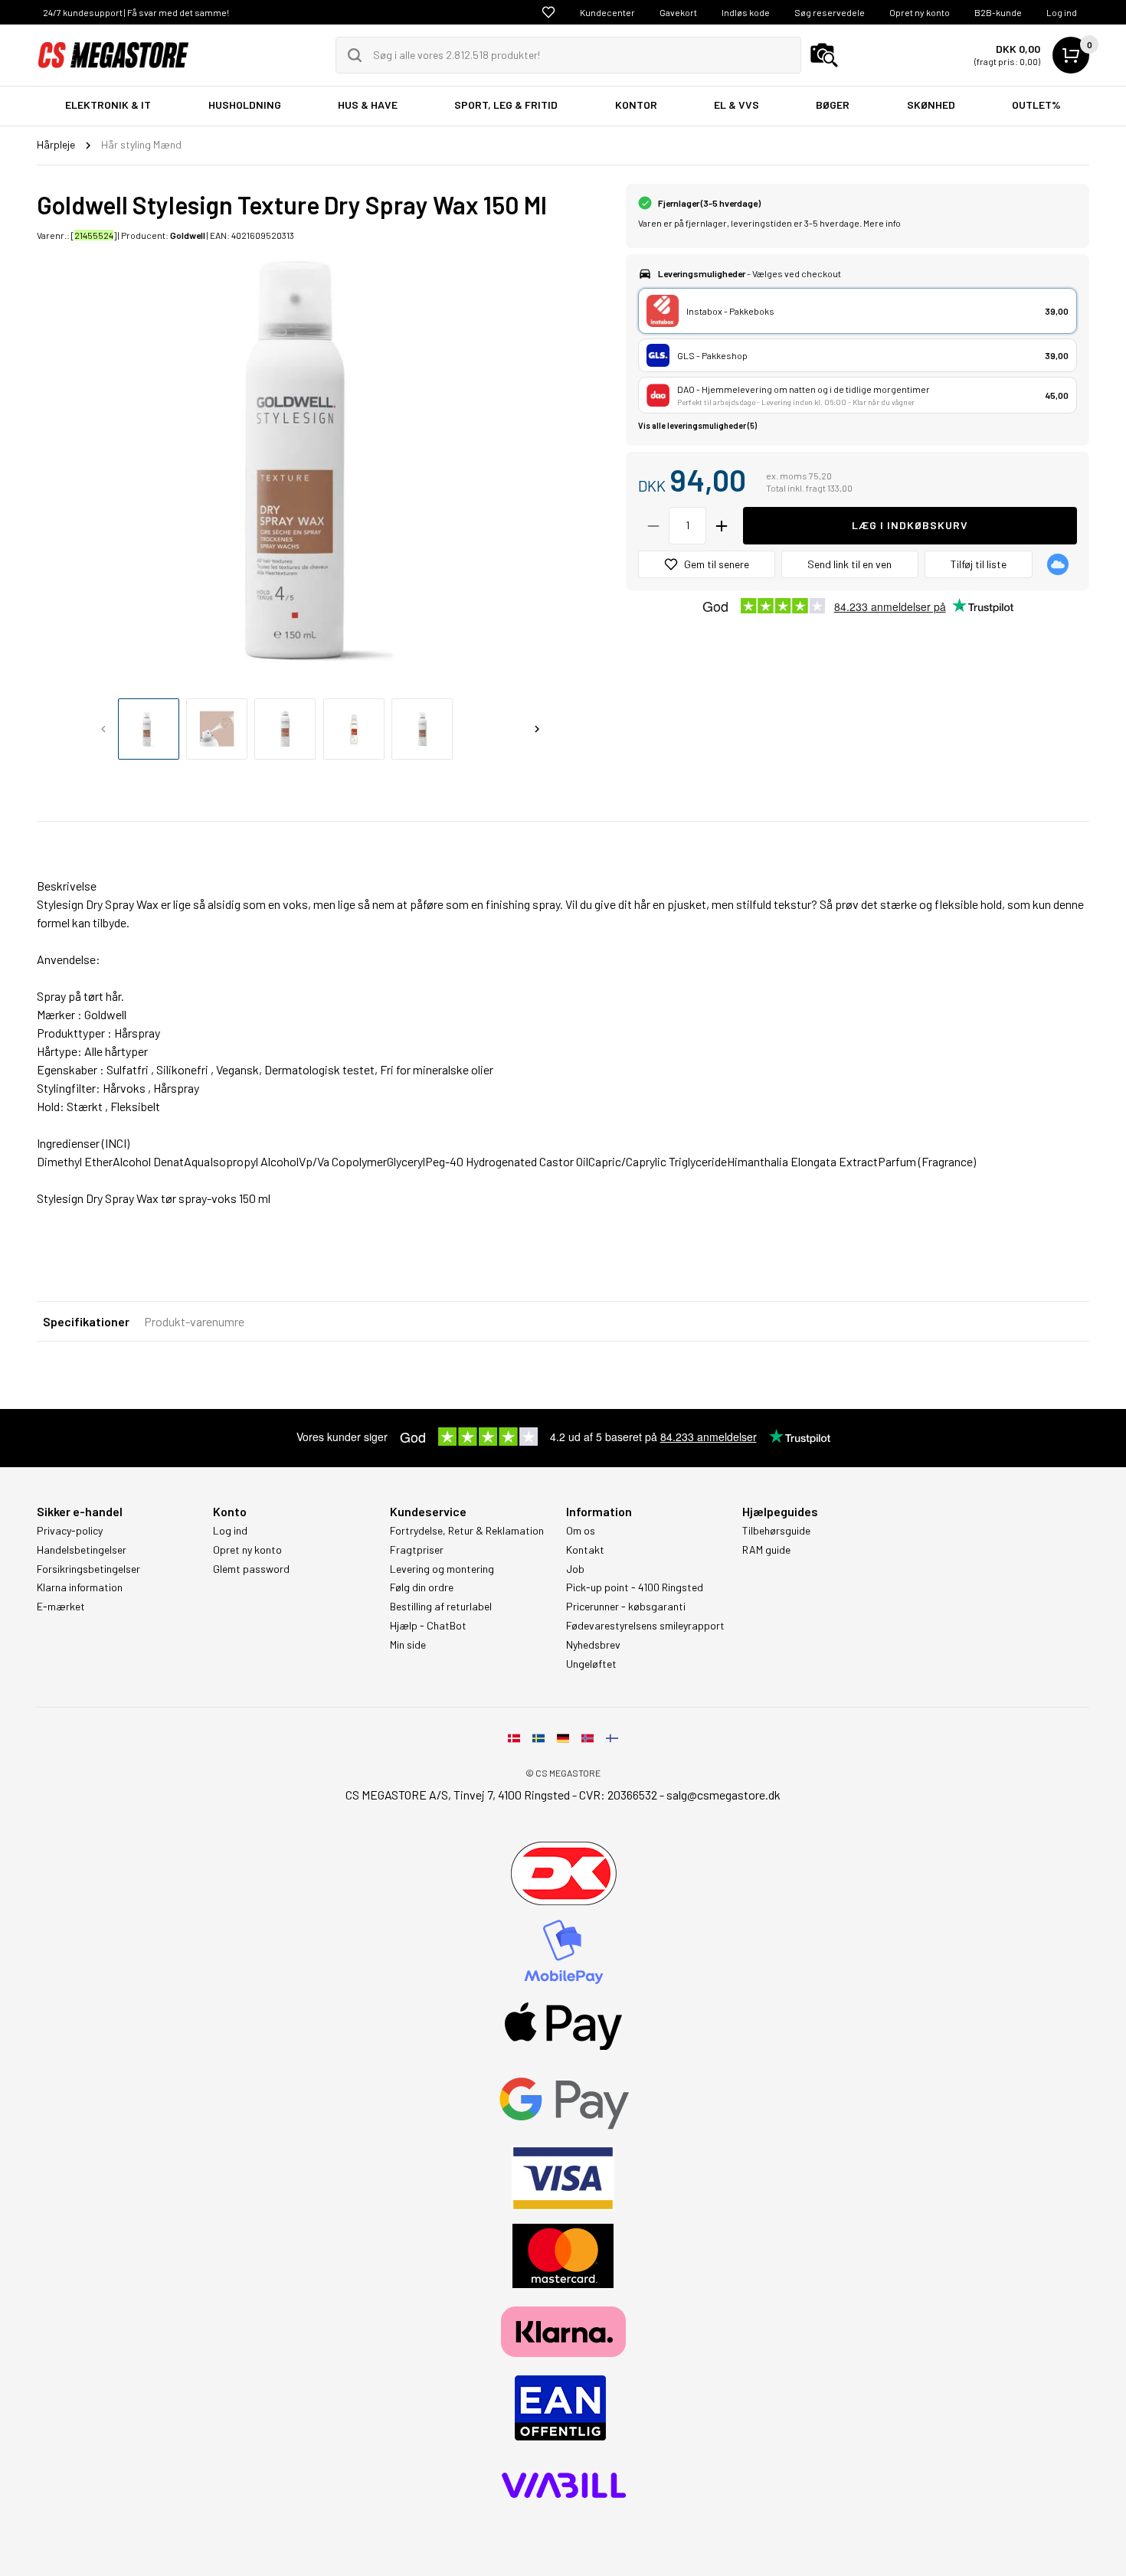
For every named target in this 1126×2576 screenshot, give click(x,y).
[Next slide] (537, 729)
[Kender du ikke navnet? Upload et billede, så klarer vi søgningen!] (824, 55)
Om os (581, 1531)
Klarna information (80, 1587)
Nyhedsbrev (593, 1645)
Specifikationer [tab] (86, 1321)
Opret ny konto (920, 12)
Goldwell (188, 235)
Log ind (1062, 12)
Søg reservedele (830, 12)
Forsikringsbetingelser (88, 1569)
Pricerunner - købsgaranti (626, 1607)
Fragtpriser (417, 1550)
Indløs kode (746, 12)
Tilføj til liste (979, 564)
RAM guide (766, 1550)
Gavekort (678, 12)
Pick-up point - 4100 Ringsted (635, 1587)
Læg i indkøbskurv (910, 525)
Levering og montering (442, 1569)
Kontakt (585, 1550)
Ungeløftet (591, 1664)
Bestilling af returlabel (441, 1607)
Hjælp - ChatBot (428, 1626)
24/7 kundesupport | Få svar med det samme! (136, 12)
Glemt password (251, 1569)
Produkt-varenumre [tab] (194, 1321)
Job (575, 1569)
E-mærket (61, 1607)
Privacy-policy (70, 1531)
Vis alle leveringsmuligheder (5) (697, 425)
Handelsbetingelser (82, 1550)
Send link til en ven (849, 564)
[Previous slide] (103, 729)
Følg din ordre (422, 1587)
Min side (408, 1645)
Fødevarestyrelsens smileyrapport (645, 1626)
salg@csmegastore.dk (723, 1795)
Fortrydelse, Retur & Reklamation (467, 1531)
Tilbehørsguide (776, 1531)
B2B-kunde (998, 12)
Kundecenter (607, 12)
